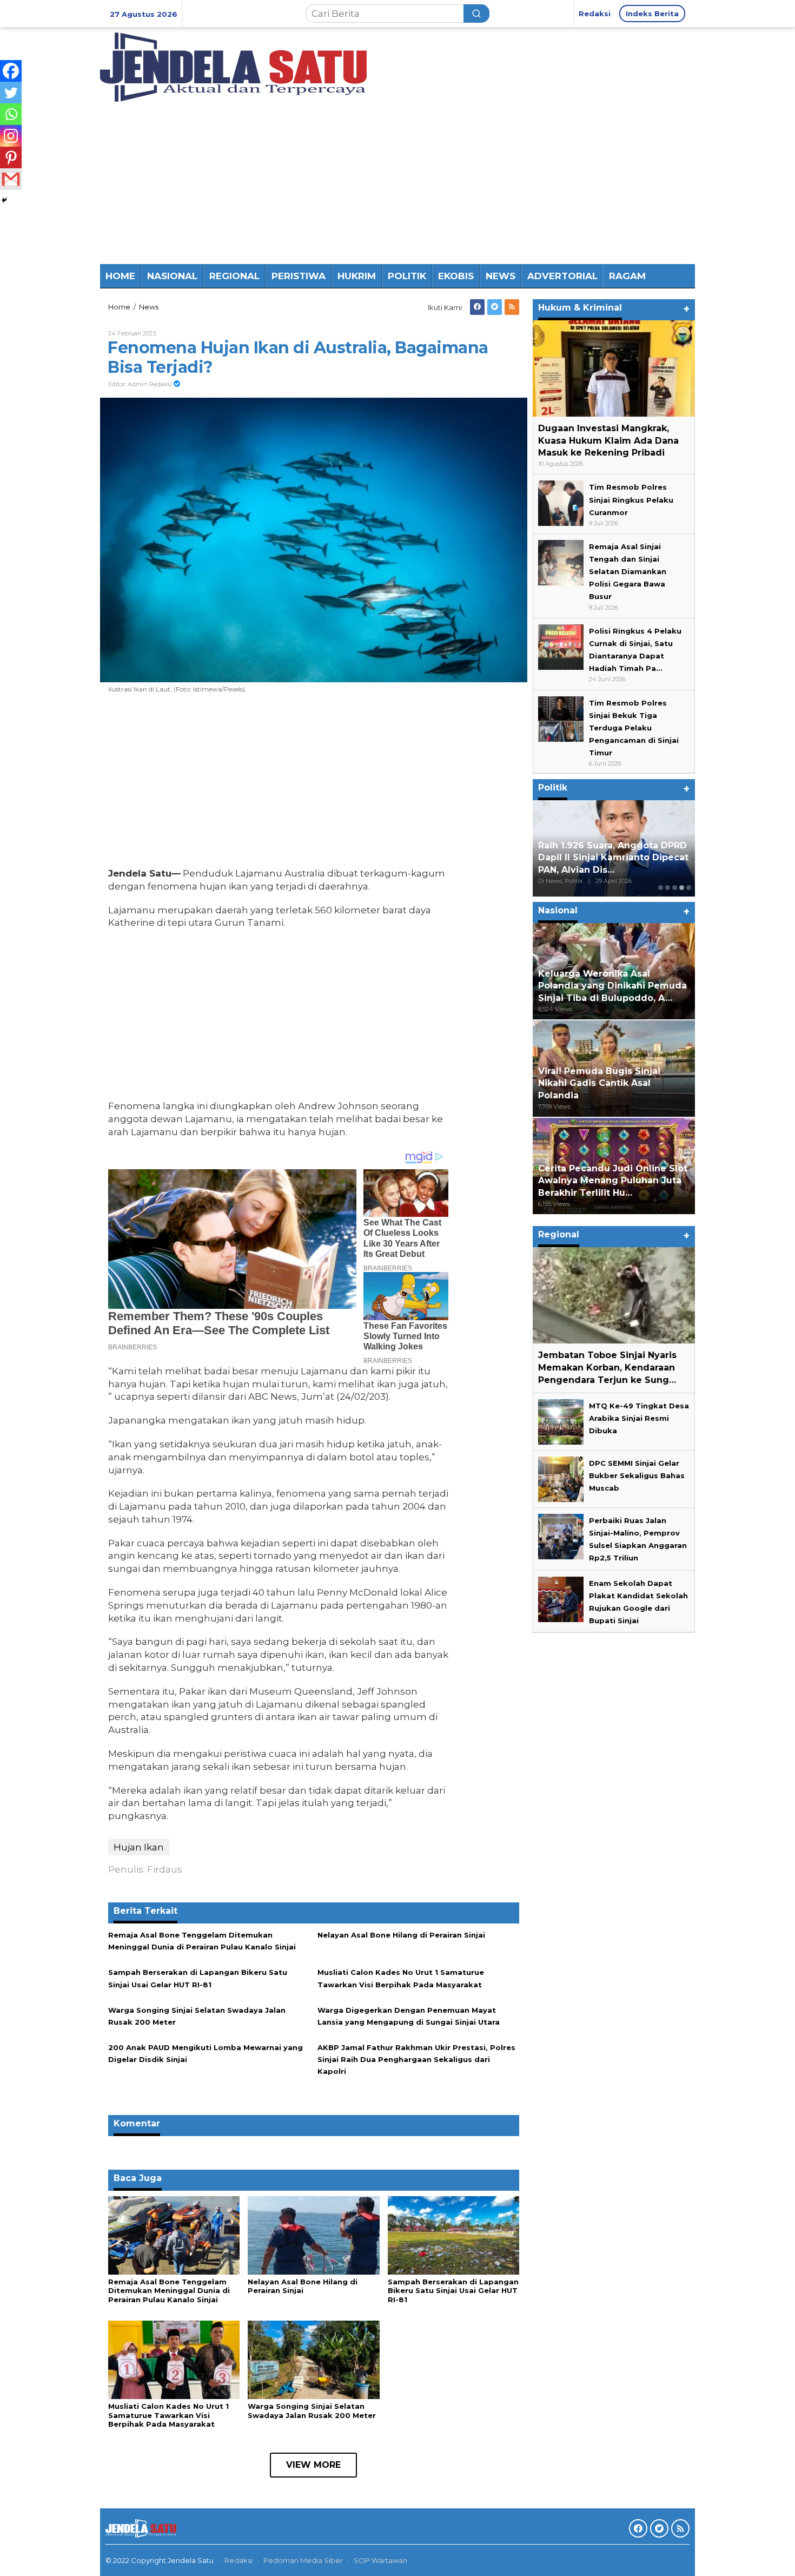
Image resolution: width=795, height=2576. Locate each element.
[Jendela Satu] (233, 66)
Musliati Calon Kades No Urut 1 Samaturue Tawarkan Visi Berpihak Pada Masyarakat (168, 2415)
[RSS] (512, 307)
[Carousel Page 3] (675, 888)
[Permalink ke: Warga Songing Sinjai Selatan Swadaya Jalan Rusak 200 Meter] (313, 2359)
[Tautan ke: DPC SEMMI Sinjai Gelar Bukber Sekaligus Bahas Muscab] (561, 1478)
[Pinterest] (11, 157)
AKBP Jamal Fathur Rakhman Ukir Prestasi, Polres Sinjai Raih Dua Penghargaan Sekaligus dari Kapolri (416, 2059)
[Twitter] (495, 307)
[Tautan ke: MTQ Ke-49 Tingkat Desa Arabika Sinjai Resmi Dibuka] (561, 1421)
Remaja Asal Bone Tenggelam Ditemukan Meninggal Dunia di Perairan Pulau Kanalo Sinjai (169, 2291)
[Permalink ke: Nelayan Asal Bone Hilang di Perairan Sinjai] (313, 2235)
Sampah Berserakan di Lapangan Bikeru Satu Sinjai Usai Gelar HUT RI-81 (453, 2291)
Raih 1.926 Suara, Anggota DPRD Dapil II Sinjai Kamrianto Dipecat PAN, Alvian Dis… (613, 858)
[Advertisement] (398, 183)
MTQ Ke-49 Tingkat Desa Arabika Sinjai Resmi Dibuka (639, 1418)
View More (313, 2465)
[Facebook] (477, 307)
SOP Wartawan (380, 2560)
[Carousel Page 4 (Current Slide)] (682, 888)
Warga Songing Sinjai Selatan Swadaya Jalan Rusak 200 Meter (312, 2411)
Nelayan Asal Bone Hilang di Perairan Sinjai (401, 1935)
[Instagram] (11, 136)
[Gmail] (11, 179)
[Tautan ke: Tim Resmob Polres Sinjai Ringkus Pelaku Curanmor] (561, 503)
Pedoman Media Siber (303, 2560)
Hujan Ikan (139, 1847)
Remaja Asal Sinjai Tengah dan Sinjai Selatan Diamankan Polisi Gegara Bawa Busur (628, 571)
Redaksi (239, 2560)
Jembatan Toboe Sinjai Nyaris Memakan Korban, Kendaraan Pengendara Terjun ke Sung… (607, 1368)
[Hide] (4, 200)
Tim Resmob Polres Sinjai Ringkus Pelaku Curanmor (631, 500)
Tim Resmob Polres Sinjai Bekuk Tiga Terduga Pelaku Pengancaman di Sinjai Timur (634, 728)
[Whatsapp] (11, 114)
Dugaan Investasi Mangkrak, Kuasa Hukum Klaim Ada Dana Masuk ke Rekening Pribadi (608, 441)
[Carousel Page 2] (668, 888)
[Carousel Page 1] (661, 888)
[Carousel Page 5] (689, 888)
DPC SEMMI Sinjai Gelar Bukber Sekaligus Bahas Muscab (637, 1475)
